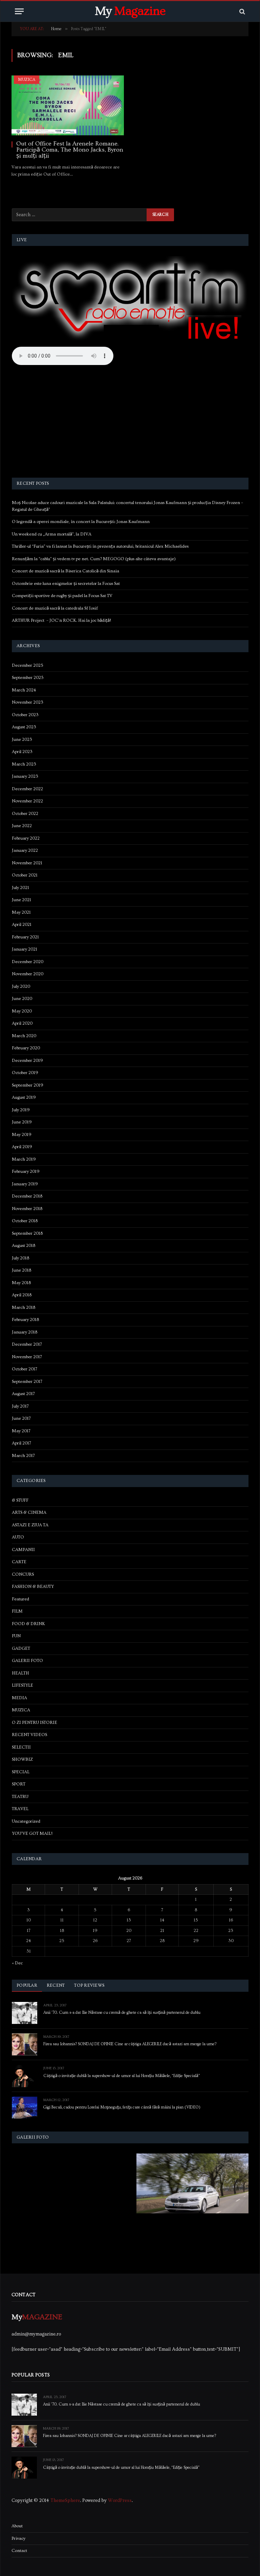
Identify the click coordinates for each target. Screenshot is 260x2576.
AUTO (18, 1537)
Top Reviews (89, 1985)
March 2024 (24, 690)
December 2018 (27, 1196)
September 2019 (28, 1085)
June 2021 (21, 900)
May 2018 (21, 1283)
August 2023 (24, 727)
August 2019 (24, 1097)
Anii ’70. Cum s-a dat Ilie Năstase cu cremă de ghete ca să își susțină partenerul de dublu (122, 2013)
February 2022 (26, 838)
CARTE (19, 1562)
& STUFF (20, 1500)
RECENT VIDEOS (29, 1735)
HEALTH (20, 1673)
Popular (27, 1985)
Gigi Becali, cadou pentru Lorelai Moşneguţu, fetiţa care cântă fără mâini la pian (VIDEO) (122, 2107)
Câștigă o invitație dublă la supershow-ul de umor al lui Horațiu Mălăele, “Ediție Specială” (122, 2076)
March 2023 (24, 764)
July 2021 (20, 888)
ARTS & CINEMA (29, 1512)
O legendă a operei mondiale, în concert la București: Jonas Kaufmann (81, 522)
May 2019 (22, 1135)
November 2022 (27, 801)
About (17, 2526)
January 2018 (25, 1332)
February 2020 (26, 1048)
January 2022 (25, 850)
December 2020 (28, 962)
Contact (19, 2551)
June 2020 (22, 999)
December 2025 (28, 665)
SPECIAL (21, 1772)
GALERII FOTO (27, 1661)
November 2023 (28, 702)
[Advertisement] (130, 423)
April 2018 (22, 1295)
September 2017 (27, 1382)
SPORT (19, 1784)
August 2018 (24, 1246)
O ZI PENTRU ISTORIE (35, 1723)
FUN (16, 1636)
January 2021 (25, 949)
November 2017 (27, 1357)
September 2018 (27, 1233)
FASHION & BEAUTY (33, 1587)
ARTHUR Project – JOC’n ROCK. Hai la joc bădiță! (61, 620)
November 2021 (27, 863)
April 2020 (22, 1023)
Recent (56, 1985)
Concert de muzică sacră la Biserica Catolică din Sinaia (66, 571)
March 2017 (23, 1456)
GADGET (21, 1648)
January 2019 (25, 1184)
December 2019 (27, 1061)
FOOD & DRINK (28, 1624)
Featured (20, 1599)
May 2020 (22, 1011)
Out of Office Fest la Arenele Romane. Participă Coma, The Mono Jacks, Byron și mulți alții (70, 150)
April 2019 (22, 1147)
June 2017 (21, 1418)
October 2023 (25, 715)
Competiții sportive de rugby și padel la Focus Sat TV (62, 596)
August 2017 (23, 1394)
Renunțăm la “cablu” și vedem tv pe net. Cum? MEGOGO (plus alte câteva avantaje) (94, 559)
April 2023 (22, 752)
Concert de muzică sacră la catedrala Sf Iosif (55, 608)
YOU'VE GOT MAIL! (32, 1833)
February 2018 (25, 1320)
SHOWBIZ (22, 1759)
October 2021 (25, 875)
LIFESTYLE (23, 1685)
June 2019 (22, 1122)
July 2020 (21, 986)
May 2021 (21, 912)
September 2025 (28, 678)
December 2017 (27, 1344)
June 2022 (22, 826)
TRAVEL (20, 1809)
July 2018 (20, 1258)
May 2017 (21, 1431)
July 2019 (21, 1110)
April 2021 (22, 925)
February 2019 (26, 1171)
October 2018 (25, 1221)
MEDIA (19, 1698)
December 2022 (27, 789)
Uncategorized (26, 1821)
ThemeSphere (65, 2501)
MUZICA (27, 80)
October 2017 (25, 1369)
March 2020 (24, 1036)
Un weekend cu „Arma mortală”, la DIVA (52, 534)
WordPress (120, 2501)
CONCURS (23, 1574)
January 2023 (25, 776)
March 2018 (24, 1307)
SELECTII (21, 1747)
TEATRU (20, 1797)
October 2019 (25, 1073)
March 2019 (24, 1159)
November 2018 (27, 1209)
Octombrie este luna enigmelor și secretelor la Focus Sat (66, 584)
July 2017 (20, 1406)
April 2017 (21, 1443)
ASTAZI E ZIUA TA (30, 1525)
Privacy (18, 2538)
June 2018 (21, 1270)
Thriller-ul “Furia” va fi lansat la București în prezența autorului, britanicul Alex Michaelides (100, 546)
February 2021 (25, 937)
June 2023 (22, 739)
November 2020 (28, 974)
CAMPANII (23, 1550)
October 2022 (25, 814)
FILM (17, 1611)
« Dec (17, 1963)
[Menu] (19, 11)
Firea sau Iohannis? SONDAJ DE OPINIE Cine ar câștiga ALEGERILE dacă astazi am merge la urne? (130, 2044)
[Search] (242, 11)
